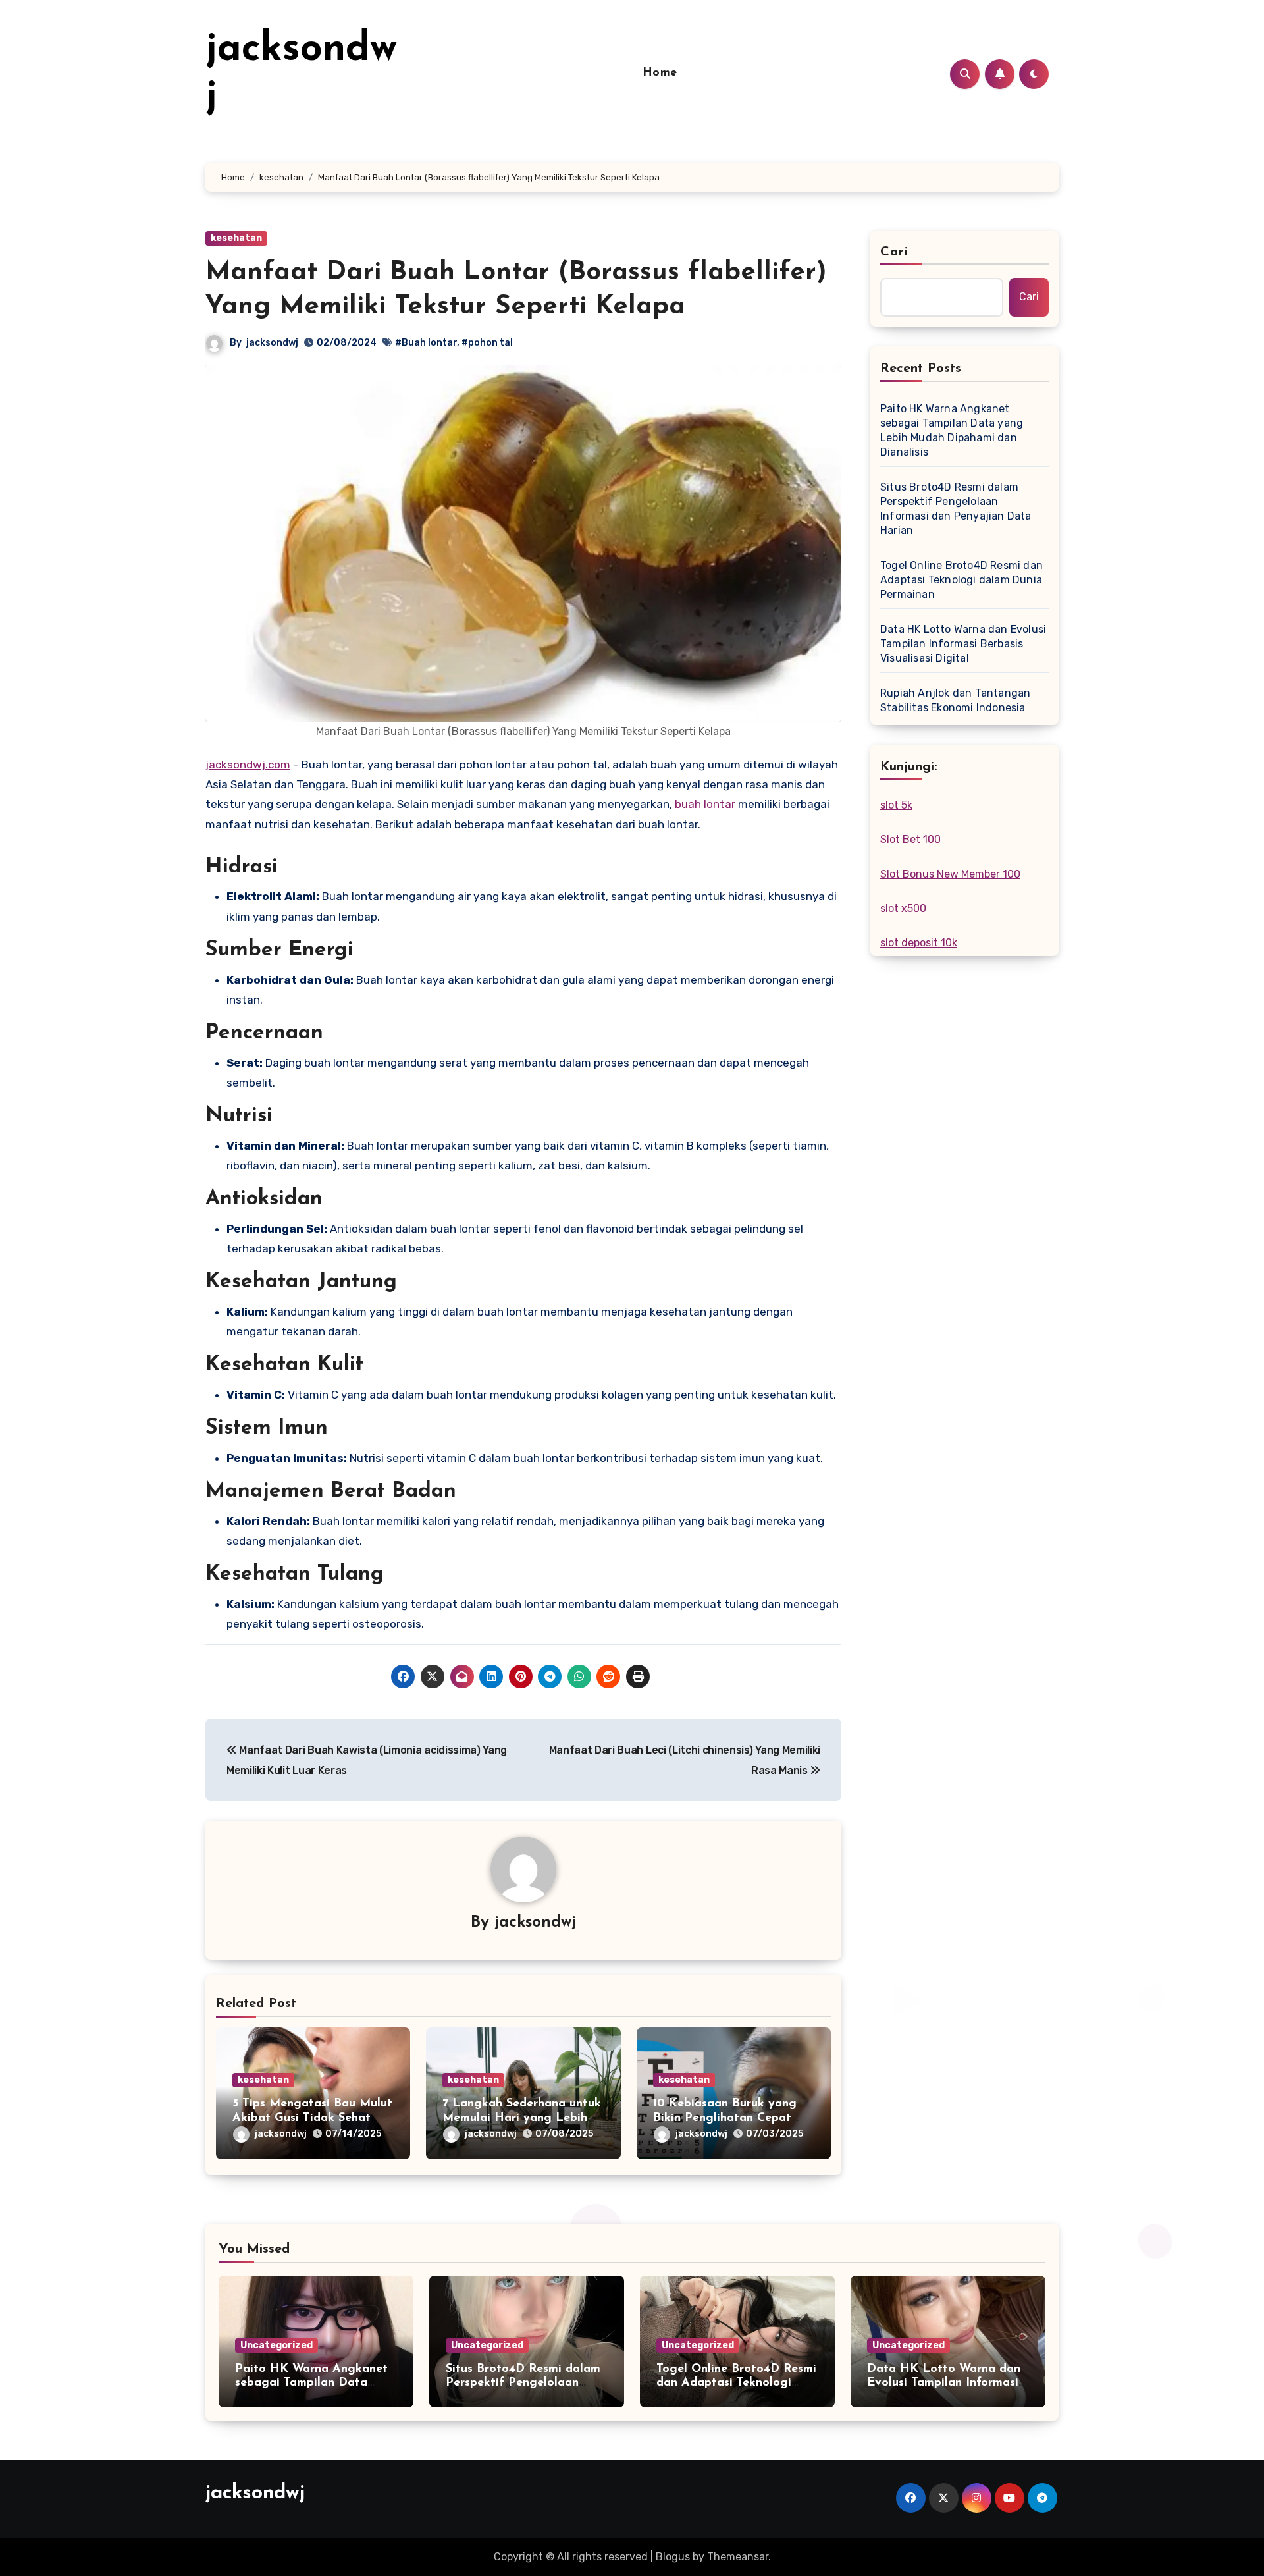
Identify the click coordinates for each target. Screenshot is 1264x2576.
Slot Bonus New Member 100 (950, 874)
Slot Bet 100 (910, 839)
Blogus (673, 2557)
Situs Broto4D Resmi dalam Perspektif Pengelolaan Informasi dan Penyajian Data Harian (956, 509)
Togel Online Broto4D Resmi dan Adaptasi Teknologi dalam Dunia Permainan (961, 580)
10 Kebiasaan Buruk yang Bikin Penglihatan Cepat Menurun (725, 2118)
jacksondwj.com (248, 765)
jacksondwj (272, 343)
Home (660, 73)
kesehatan (236, 238)
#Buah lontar (426, 343)
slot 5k (896, 805)
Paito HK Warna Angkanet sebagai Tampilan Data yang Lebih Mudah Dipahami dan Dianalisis (952, 430)
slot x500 (903, 908)
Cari (894, 252)
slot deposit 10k (919, 943)
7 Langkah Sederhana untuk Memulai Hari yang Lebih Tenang (522, 2118)
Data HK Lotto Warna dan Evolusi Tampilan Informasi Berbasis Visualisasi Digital (963, 644)
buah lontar (705, 804)
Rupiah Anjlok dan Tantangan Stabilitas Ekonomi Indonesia (955, 700)
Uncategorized (276, 2345)
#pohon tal (487, 343)
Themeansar (738, 2557)
